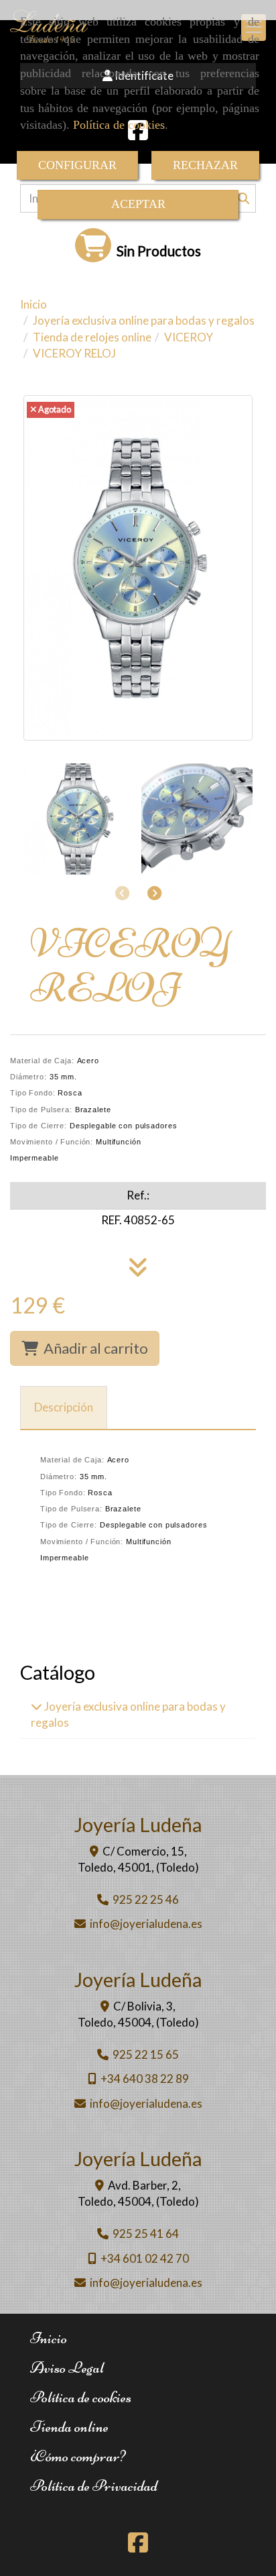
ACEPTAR (138, 204)
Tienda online (69, 2427)
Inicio (49, 2338)
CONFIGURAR (77, 165)
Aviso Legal (67, 2368)
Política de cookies (119, 125)
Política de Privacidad (94, 2486)
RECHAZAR (205, 165)
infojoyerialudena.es (146, 1924)
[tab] (64, 1408)
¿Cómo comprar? (78, 2456)
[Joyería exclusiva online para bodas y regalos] (37, 1706)
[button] (154, 893)
